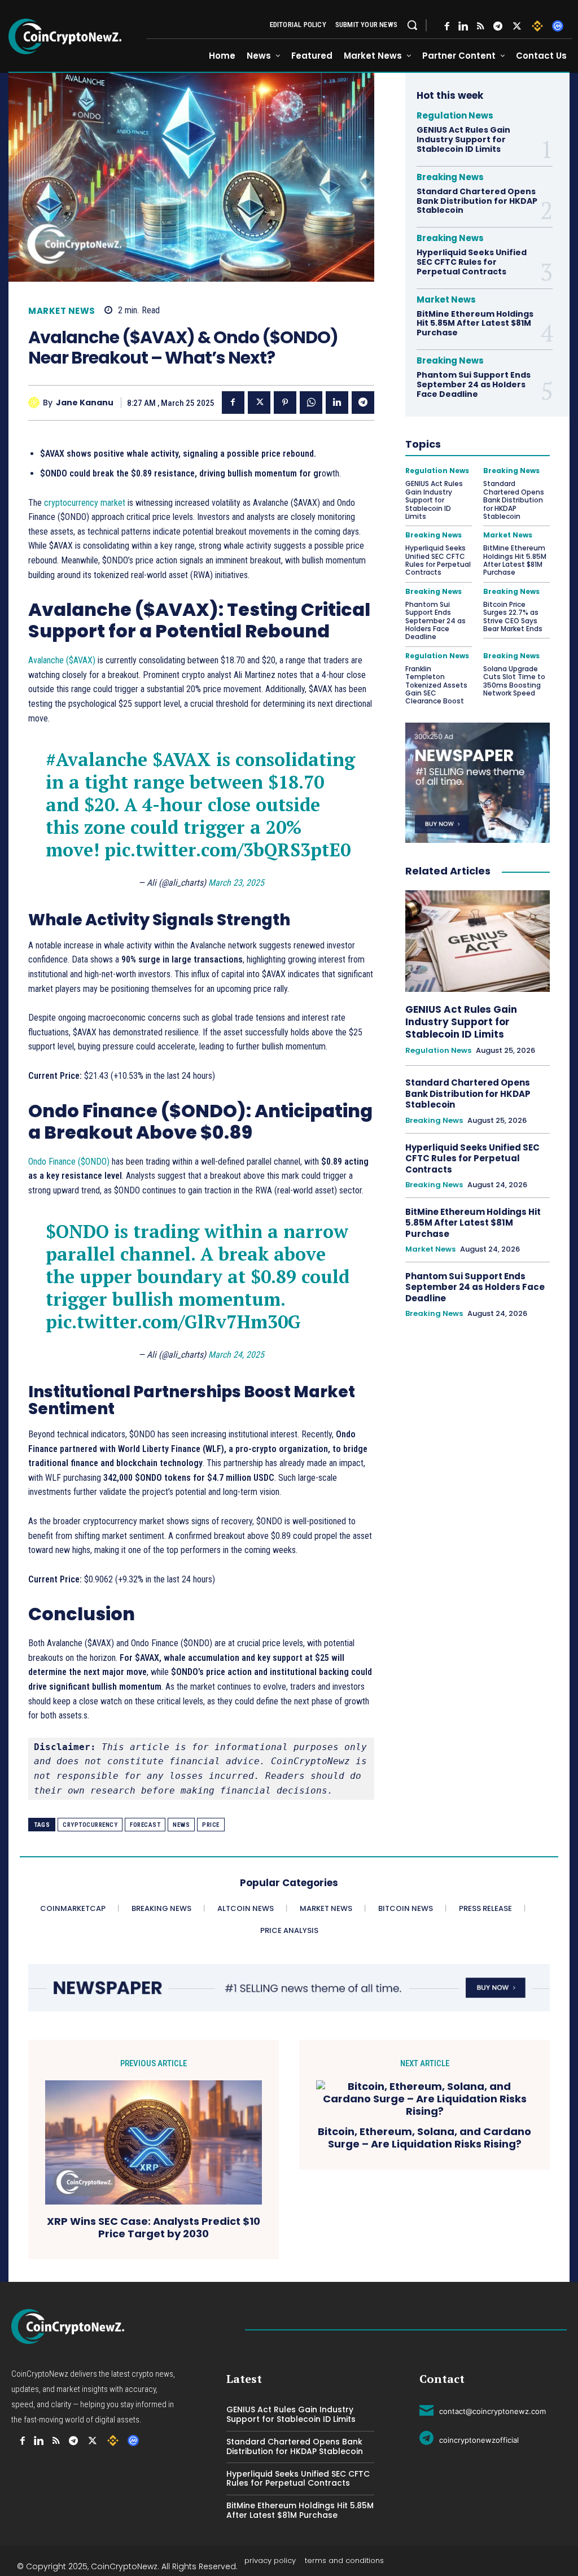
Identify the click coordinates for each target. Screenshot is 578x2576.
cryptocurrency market (85, 503)
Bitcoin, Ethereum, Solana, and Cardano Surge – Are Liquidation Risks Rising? (424, 2138)
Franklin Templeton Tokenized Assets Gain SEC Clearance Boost (436, 685)
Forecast (145, 1825)
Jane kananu (85, 403)
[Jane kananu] (36, 403)
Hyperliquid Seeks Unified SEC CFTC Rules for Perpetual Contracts (472, 262)
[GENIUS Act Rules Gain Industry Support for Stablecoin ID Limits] (478, 941)
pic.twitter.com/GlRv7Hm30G (173, 1322)
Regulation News (455, 115)
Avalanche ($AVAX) (62, 660)
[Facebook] (447, 26)
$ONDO (77, 1231)
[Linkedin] (337, 403)
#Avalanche (97, 759)
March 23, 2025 (236, 883)
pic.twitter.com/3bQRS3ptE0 (227, 850)
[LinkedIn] (463, 26)
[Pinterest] (285, 403)
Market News (62, 311)
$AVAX (182, 759)
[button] (412, 25)
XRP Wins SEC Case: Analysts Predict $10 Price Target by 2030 (154, 2227)
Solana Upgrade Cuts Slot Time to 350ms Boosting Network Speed (514, 681)
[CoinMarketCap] (558, 26)
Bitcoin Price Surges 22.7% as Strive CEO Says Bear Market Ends (513, 616)
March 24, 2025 (236, 1355)
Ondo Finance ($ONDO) (69, 1162)
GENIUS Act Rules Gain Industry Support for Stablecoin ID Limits (463, 139)
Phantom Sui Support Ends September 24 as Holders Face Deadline (474, 384)
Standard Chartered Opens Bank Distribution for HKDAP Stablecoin (477, 201)
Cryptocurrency (90, 1825)
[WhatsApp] (311, 403)
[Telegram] (498, 26)
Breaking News (450, 177)
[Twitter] (517, 26)
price (211, 1825)
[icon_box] (483, 2409)
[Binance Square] (537, 26)
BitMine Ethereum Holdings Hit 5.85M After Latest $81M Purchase (475, 323)
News (181, 1825)
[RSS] (481, 26)
